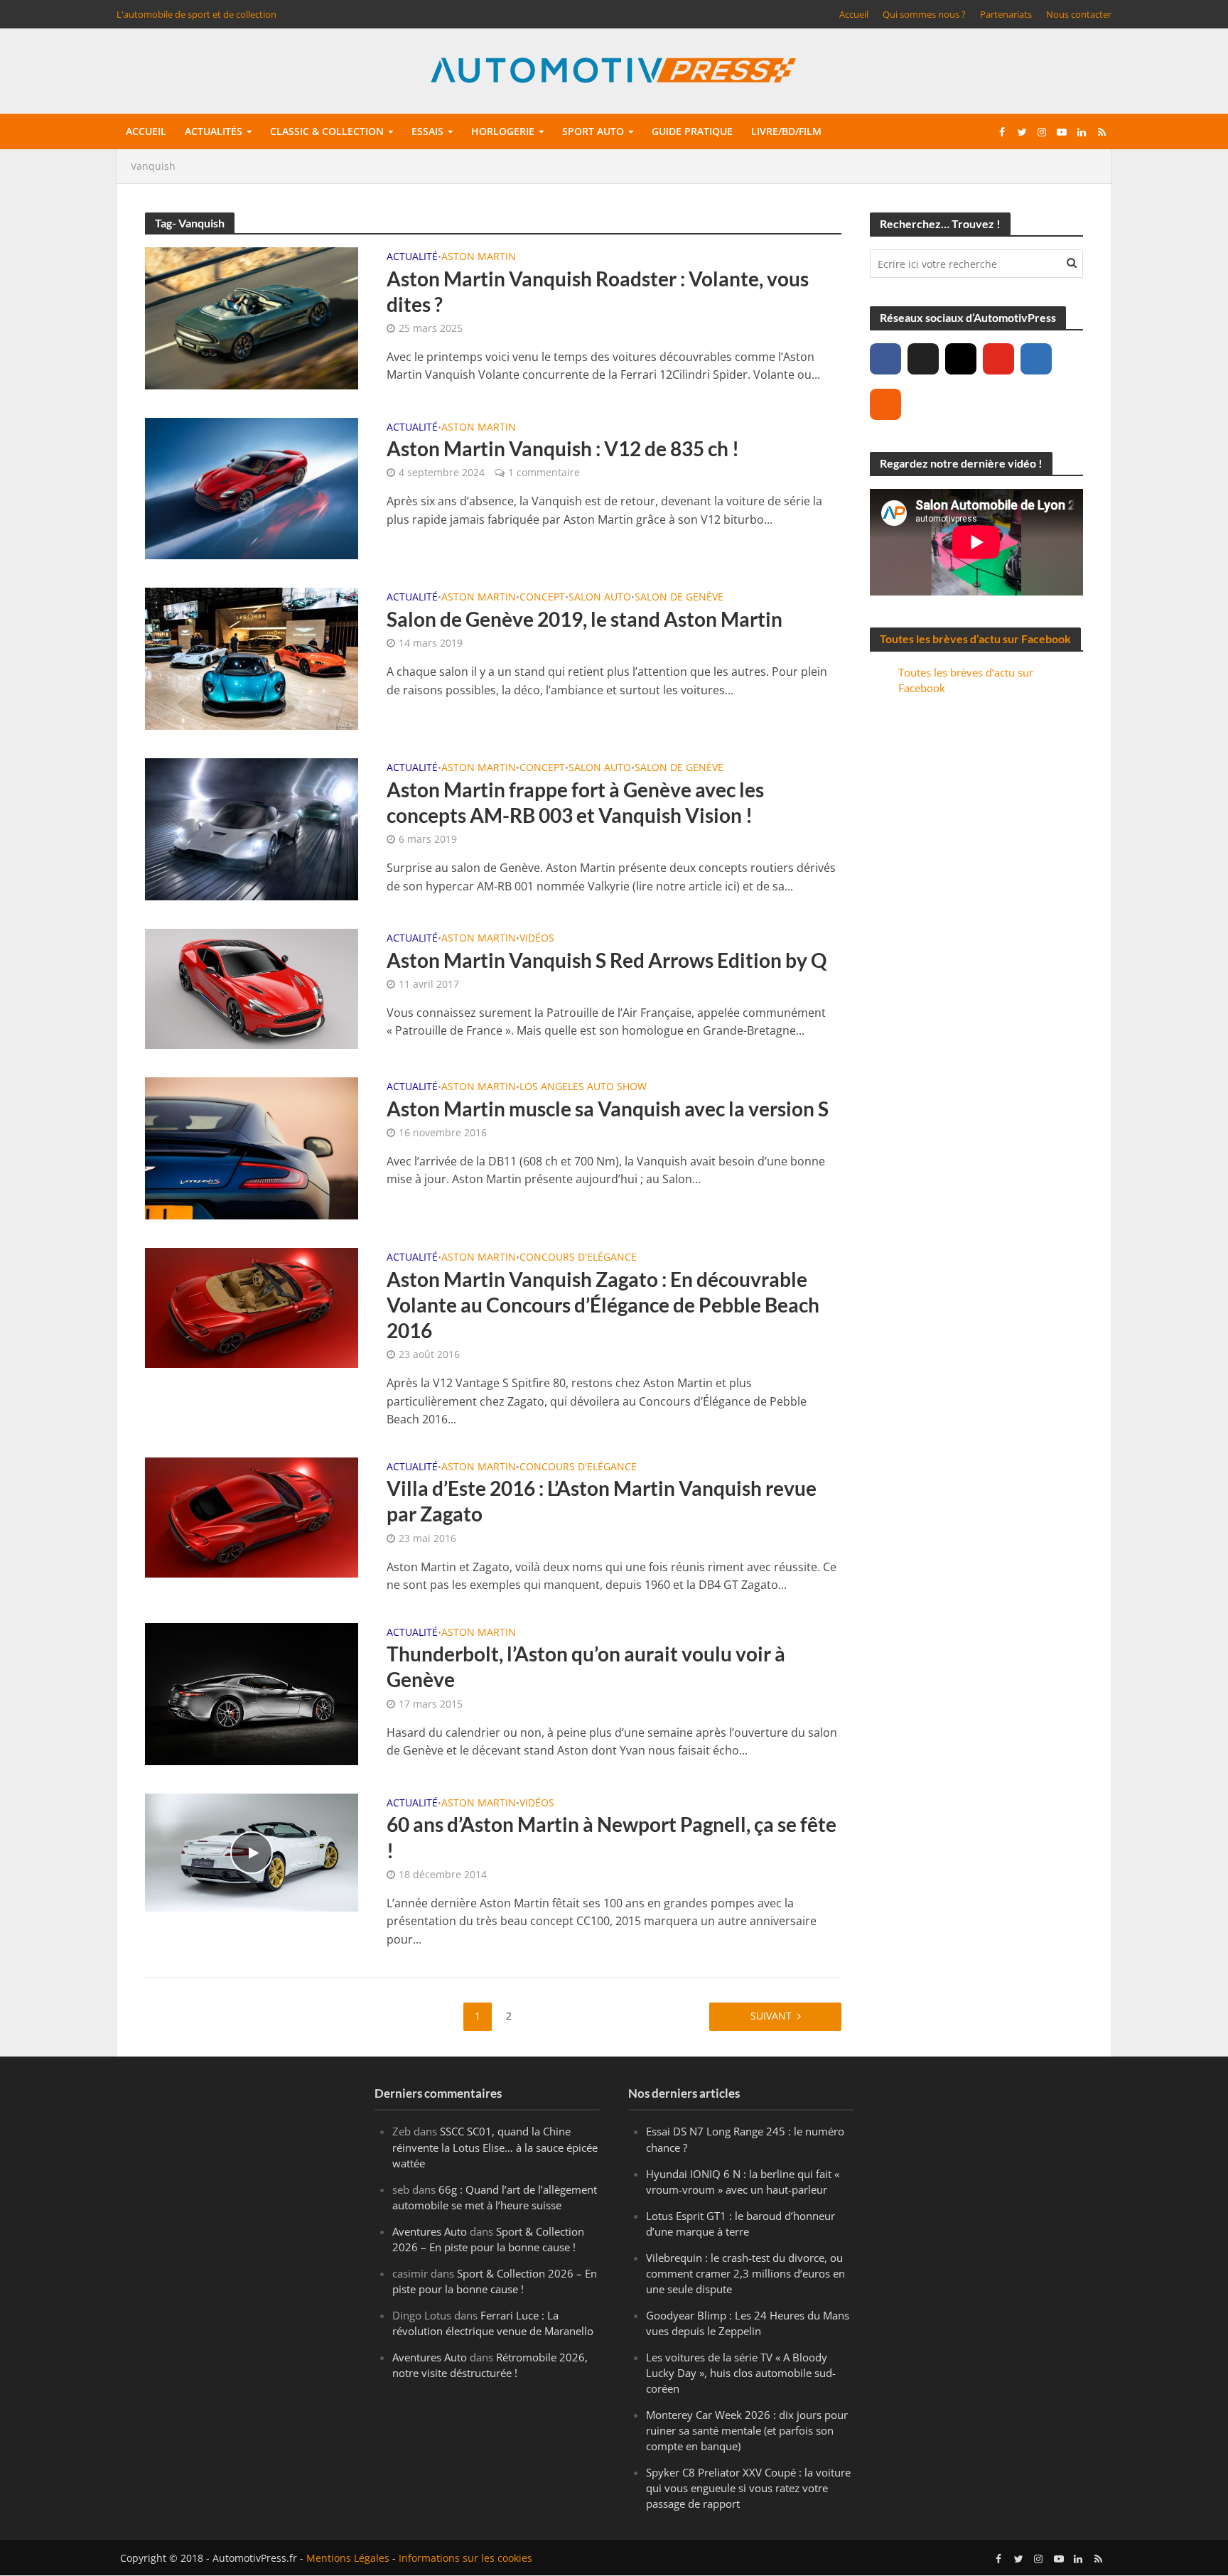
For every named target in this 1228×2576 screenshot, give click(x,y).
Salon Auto (600, 598)
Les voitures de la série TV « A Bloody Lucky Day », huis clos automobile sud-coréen (741, 2373)
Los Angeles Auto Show (583, 1087)
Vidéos (537, 939)
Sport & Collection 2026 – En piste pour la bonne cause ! (488, 2239)
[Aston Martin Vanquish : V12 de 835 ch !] (252, 487)
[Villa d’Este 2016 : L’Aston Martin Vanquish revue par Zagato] (252, 1516)
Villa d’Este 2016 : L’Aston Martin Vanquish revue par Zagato (602, 1501)
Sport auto (593, 131)
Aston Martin (479, 257)
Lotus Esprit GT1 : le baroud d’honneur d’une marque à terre (740, 2224)
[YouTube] (998, 359)
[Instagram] (961, 359)
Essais (427, 131)
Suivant (771, 2016)
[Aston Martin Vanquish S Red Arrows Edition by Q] (252, 988)
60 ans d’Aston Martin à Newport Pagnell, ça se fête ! (612, 1837)
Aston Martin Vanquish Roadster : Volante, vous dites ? (598, 291)
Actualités (214, 131)
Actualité (412, 257)
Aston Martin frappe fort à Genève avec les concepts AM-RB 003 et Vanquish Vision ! (575, 802)
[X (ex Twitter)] (923, 359)
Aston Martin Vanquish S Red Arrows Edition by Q (607, 960)
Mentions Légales (348, 2559)
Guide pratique (692, 131)
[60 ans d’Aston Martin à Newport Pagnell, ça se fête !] (252, 1851)
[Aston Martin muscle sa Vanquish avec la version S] (252, 1147)
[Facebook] (885, 359)
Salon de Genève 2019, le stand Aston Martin (585, 619)
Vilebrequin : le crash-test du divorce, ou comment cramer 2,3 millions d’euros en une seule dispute (745, 2273)
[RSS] (885, 404)
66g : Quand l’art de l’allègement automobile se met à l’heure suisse (495, 2197)
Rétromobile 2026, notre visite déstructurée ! (490, 2365)
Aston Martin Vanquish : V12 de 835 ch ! (563, 448)
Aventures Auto (430, 2231)
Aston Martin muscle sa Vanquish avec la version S (608, 1109)
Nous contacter (1079, 14)
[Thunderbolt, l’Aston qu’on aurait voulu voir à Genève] (252, 1693)
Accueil (854, 14)
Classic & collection (327, 131)
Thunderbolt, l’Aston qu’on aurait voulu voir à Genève (586, 1666)
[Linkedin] (1036, 359)
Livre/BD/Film (786, 131)
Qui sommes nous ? (924, 14)
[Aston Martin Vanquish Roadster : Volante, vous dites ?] (252, 317)
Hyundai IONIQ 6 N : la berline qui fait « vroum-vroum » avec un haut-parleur (743, 2182)
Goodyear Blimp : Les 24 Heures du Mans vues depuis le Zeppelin (748, 2323)
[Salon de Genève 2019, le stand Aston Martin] (252, 658)
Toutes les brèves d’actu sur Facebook (975, 638)
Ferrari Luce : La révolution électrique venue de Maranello (493, 2323)
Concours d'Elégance (578, 1258)
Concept (542, 598)
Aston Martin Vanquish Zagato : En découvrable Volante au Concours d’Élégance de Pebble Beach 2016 (603, 1305)
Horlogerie (503, 131)
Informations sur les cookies (465, 2559)
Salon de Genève (679, 598)
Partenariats (1006, 14)
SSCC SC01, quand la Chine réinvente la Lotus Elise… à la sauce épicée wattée (495, 2147)
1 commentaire (544, 472)
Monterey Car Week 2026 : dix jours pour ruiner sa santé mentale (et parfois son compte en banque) (747, 2431)
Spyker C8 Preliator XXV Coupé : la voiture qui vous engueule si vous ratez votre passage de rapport (748, 2489)
